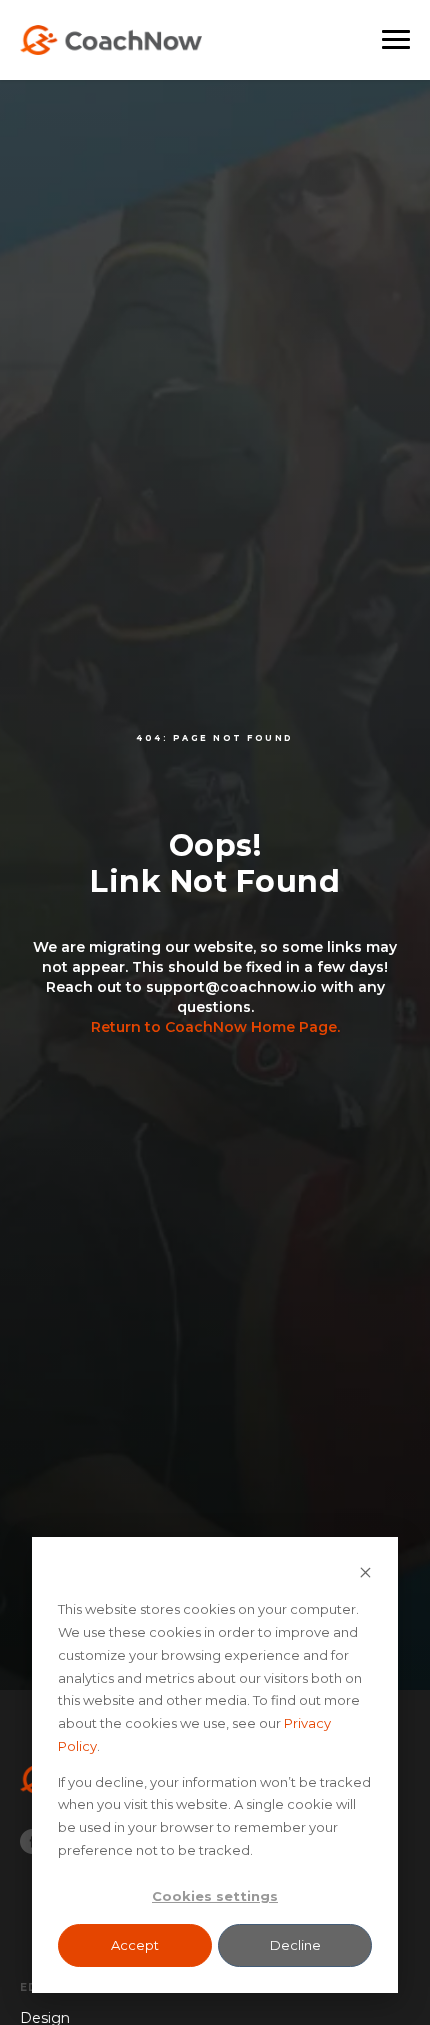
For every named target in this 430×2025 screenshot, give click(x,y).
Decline (295, 1945)
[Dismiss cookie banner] (365, 1574)
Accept (135, 1945)
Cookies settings (215, 1896)
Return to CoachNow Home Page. (215, 1027)
